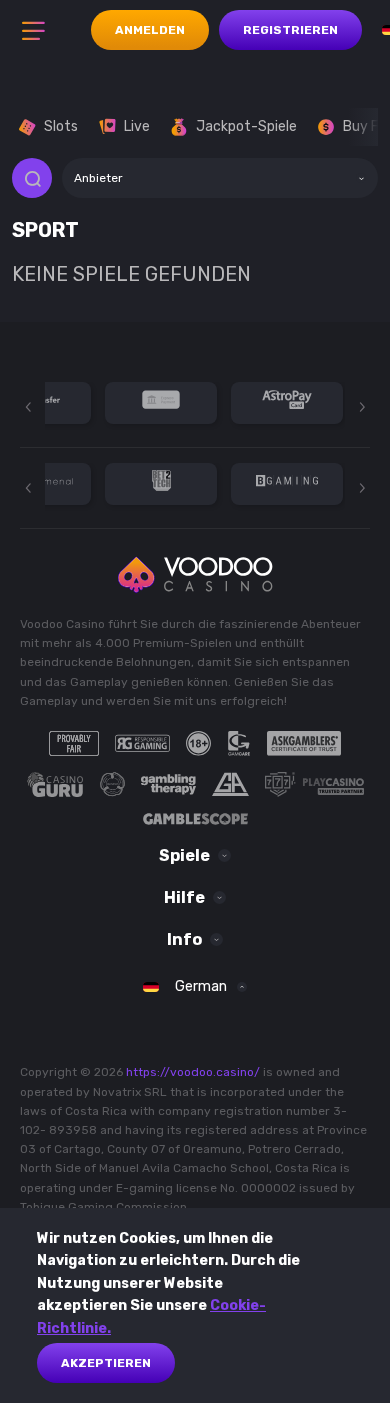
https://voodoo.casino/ (193, 1072)
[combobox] (220, 178)
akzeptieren (106, 1363)
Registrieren (290, 30)
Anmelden (150, 30)
